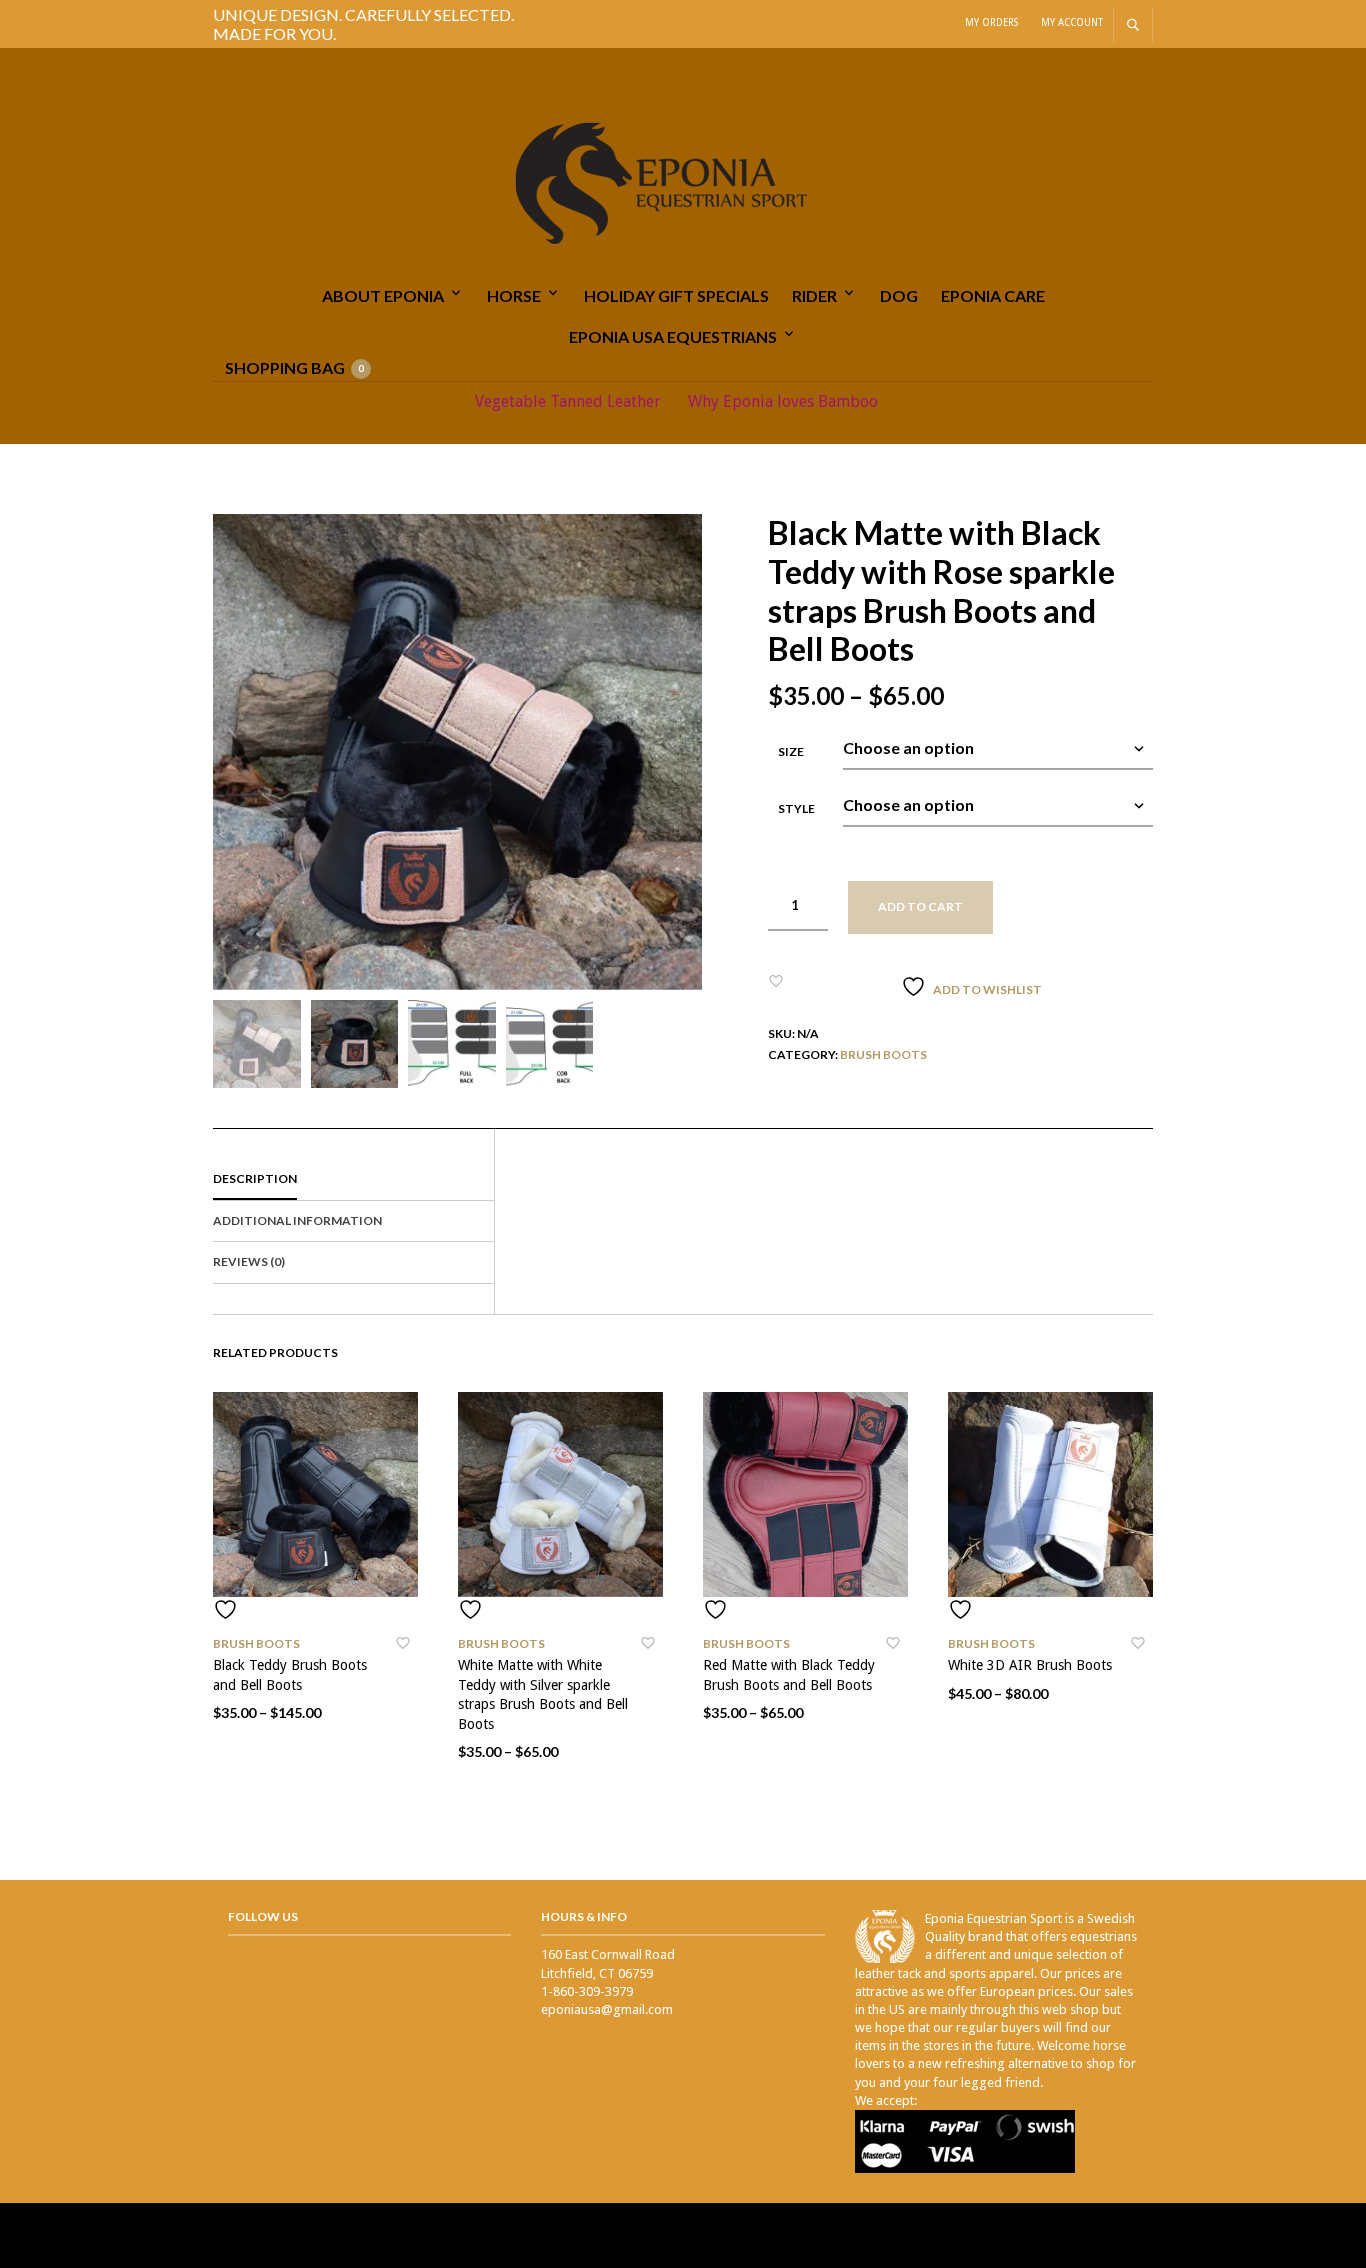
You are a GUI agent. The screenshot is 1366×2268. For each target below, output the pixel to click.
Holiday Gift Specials (676, 295)
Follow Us (263, 1916)
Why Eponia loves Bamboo (783, 401)
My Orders (991, 22)
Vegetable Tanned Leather (568, 401)
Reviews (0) (249, 1261)
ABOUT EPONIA (383, 295)
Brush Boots (883, 1054)
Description (255, 1178)
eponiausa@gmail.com (607, 2009)
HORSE (514, 295)
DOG (899, 295)
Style (796, 808)
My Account (1072, 22)
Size (791, 751)
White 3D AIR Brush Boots (1030, 1665)
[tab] (353, 1180)
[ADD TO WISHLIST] (315, 1609)
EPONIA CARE (993, 295)
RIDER (814, 295)
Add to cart (920, 906)
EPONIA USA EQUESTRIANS (673, 336)
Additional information (297, 1220)
